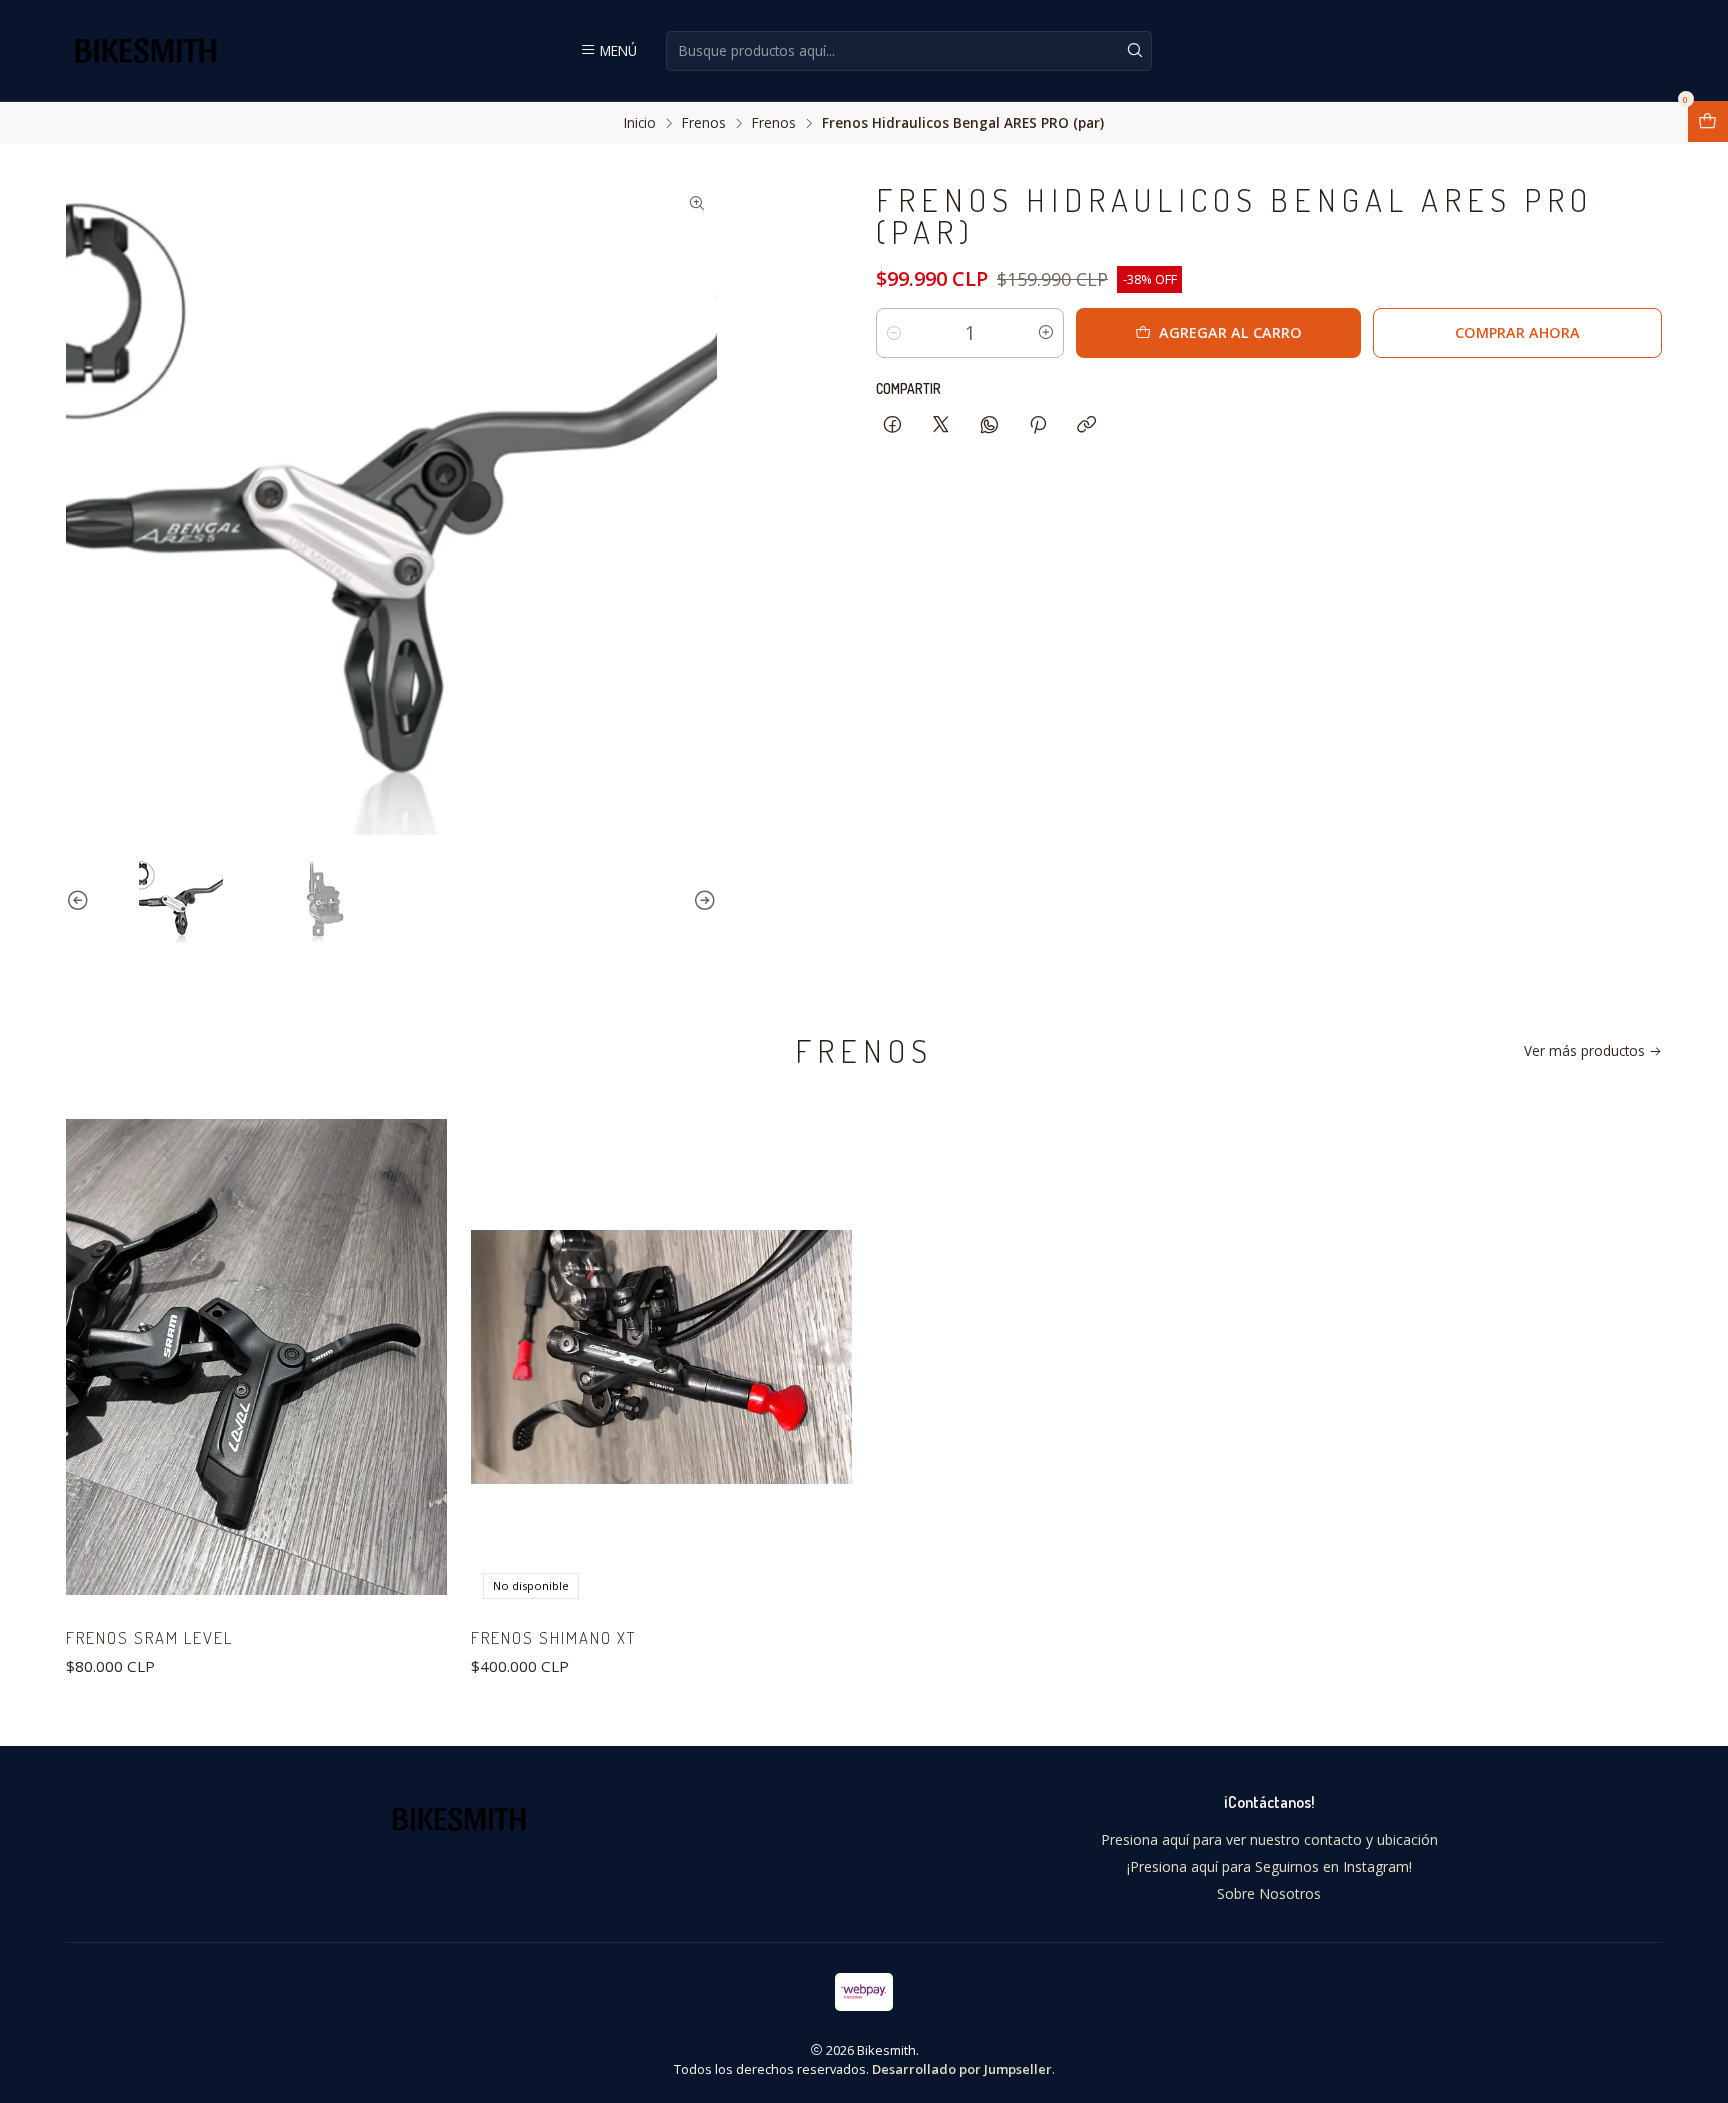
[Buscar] (1135, 51)
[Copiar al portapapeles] (1086, 425)
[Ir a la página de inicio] (145, 50)
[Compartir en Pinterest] (1038, 425)
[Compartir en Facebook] (892, 425)
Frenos (704, 123)
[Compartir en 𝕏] (941, 425)
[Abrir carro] (1708, 121)
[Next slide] (702, 901)
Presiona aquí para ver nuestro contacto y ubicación (1269, 1839)
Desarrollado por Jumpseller (962, 2069)
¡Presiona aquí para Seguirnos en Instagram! (1269, 1866)
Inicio (640, 123)
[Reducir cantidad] (894, 333)
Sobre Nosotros (1269, 1893)
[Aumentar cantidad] (1046, 333)
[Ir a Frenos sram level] (256, 1357)
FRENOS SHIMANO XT (553, 1637)
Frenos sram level (149, 1637)
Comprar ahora (1517, 332)
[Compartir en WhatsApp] (989, 425)
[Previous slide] (81, 901)
